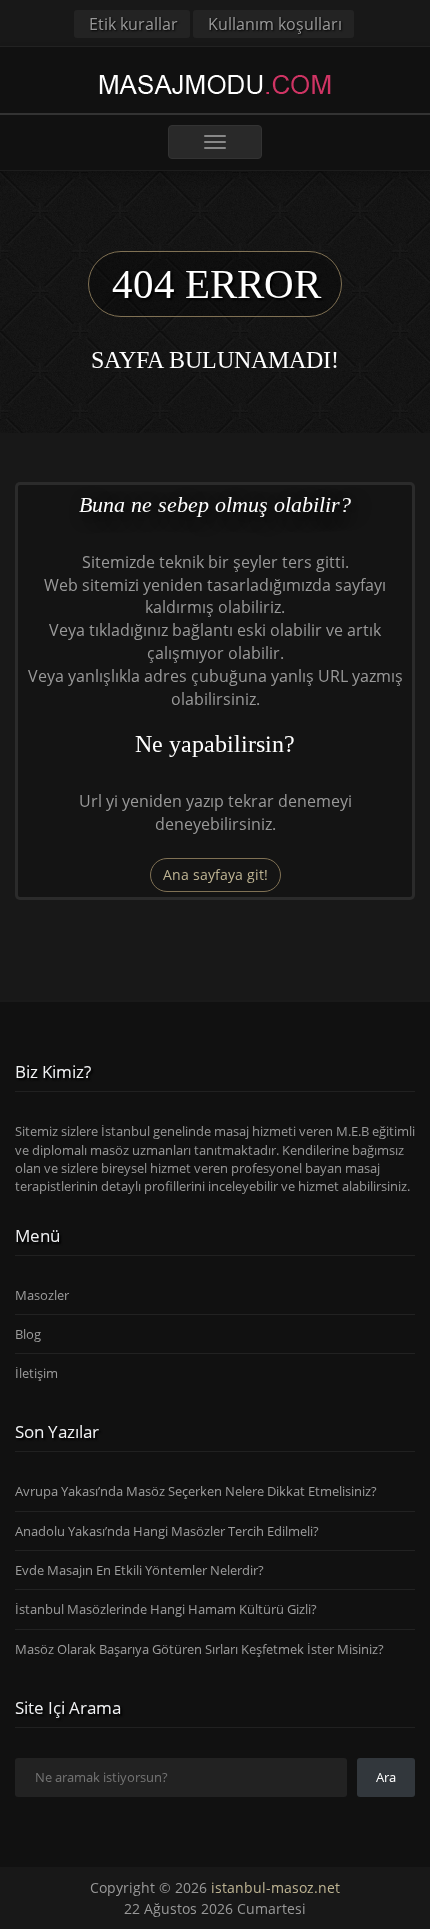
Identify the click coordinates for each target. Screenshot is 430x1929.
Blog (28, 1334)
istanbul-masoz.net (275, 1887)
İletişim (36, 1373)
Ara (386, 1777)
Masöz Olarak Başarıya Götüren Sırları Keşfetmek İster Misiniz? (199, 1649)
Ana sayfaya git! (215, 874)
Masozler (42, 1295)
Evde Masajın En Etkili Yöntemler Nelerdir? (139, 1570)
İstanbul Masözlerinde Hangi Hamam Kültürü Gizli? (166, 1609)
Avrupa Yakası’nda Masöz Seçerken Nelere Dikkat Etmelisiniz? (196, 1491)
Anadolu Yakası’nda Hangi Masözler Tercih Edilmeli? (167, 1531)
